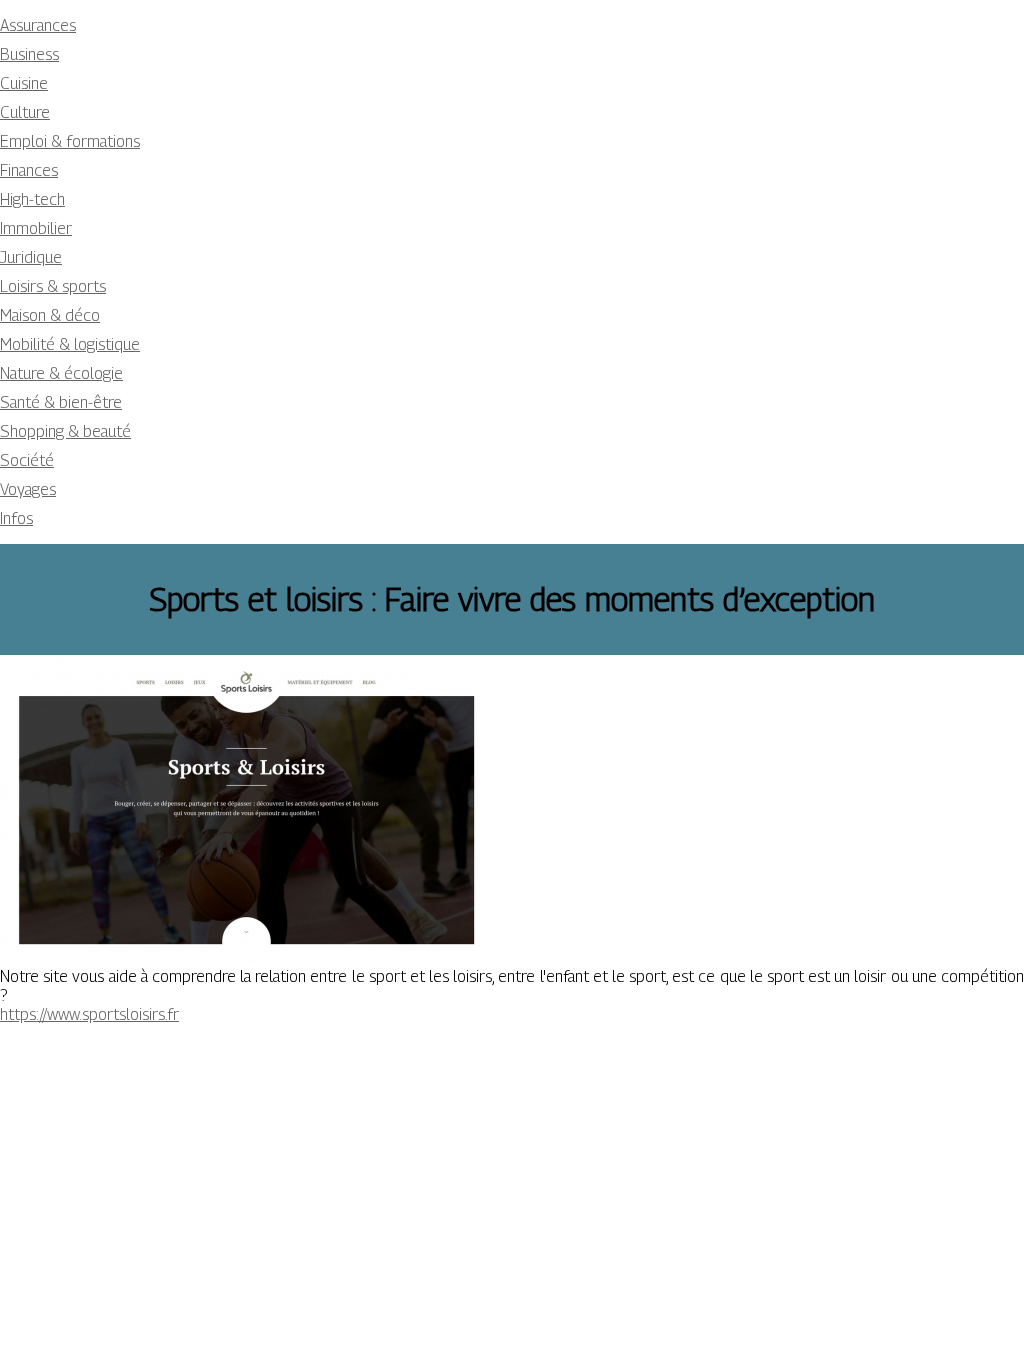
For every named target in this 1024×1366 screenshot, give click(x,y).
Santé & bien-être (61, 402)
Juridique (31, 257)
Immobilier (36, 228)
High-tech (32, 199)
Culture (25, 112)
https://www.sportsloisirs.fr (89, 1014)
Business (29, 54)
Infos (16, 518)
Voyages (28, 489)
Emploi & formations (70, 141)
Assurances (38, 25)
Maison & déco (50, 315)
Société (27, 460)
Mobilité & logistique (70, 344)
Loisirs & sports (53, 286)
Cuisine (24, 83)
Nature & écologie (61, 373)
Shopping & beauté (65, 431)
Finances (29, 170)
